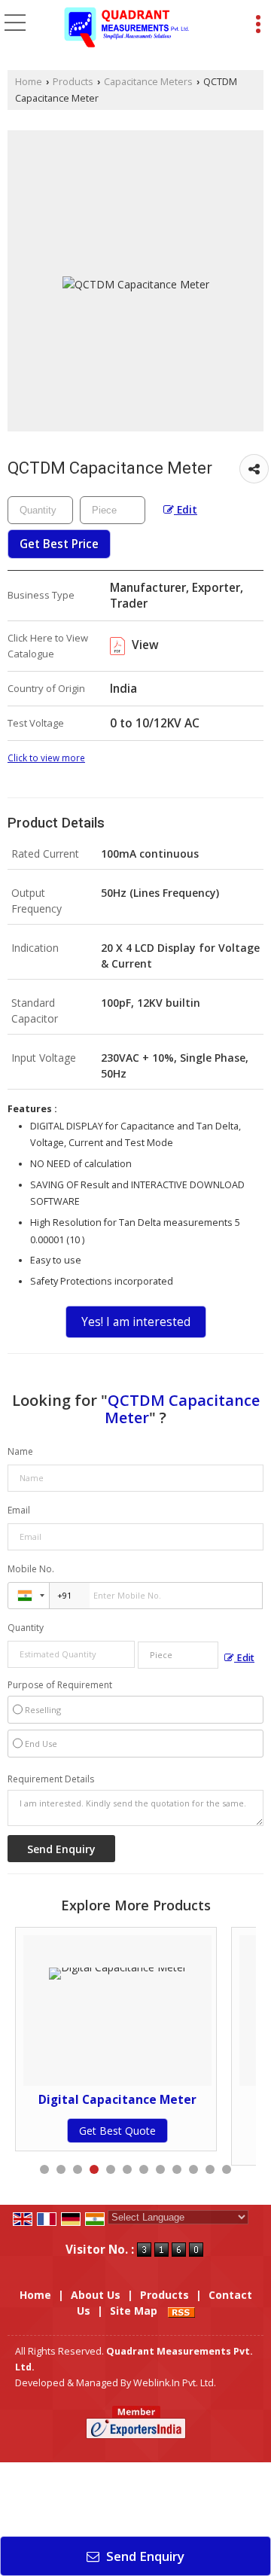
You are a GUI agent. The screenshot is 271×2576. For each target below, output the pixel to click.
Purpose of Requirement (60, 1685)
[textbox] (113, 510)
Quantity (26, 1628)
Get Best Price (59, 544)
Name (20, 1451)
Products (73, 82)
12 (227, 2169)
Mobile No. (31, 1569)
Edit (186, 509)
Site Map (134, 2311)
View (144, 645)
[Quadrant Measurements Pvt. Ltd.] (127, 29)
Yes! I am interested (136, 1322)
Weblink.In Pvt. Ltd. (175, 2383)
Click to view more (46, 758)
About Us (96, 2295)
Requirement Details (51, 1779)
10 (193, 2169)
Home (29, 82)
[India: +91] (29, 1596)
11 (210, 2169)
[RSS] (181, 2311)
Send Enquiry (144, 2556)
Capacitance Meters (148, 82)
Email (19, 1510)
